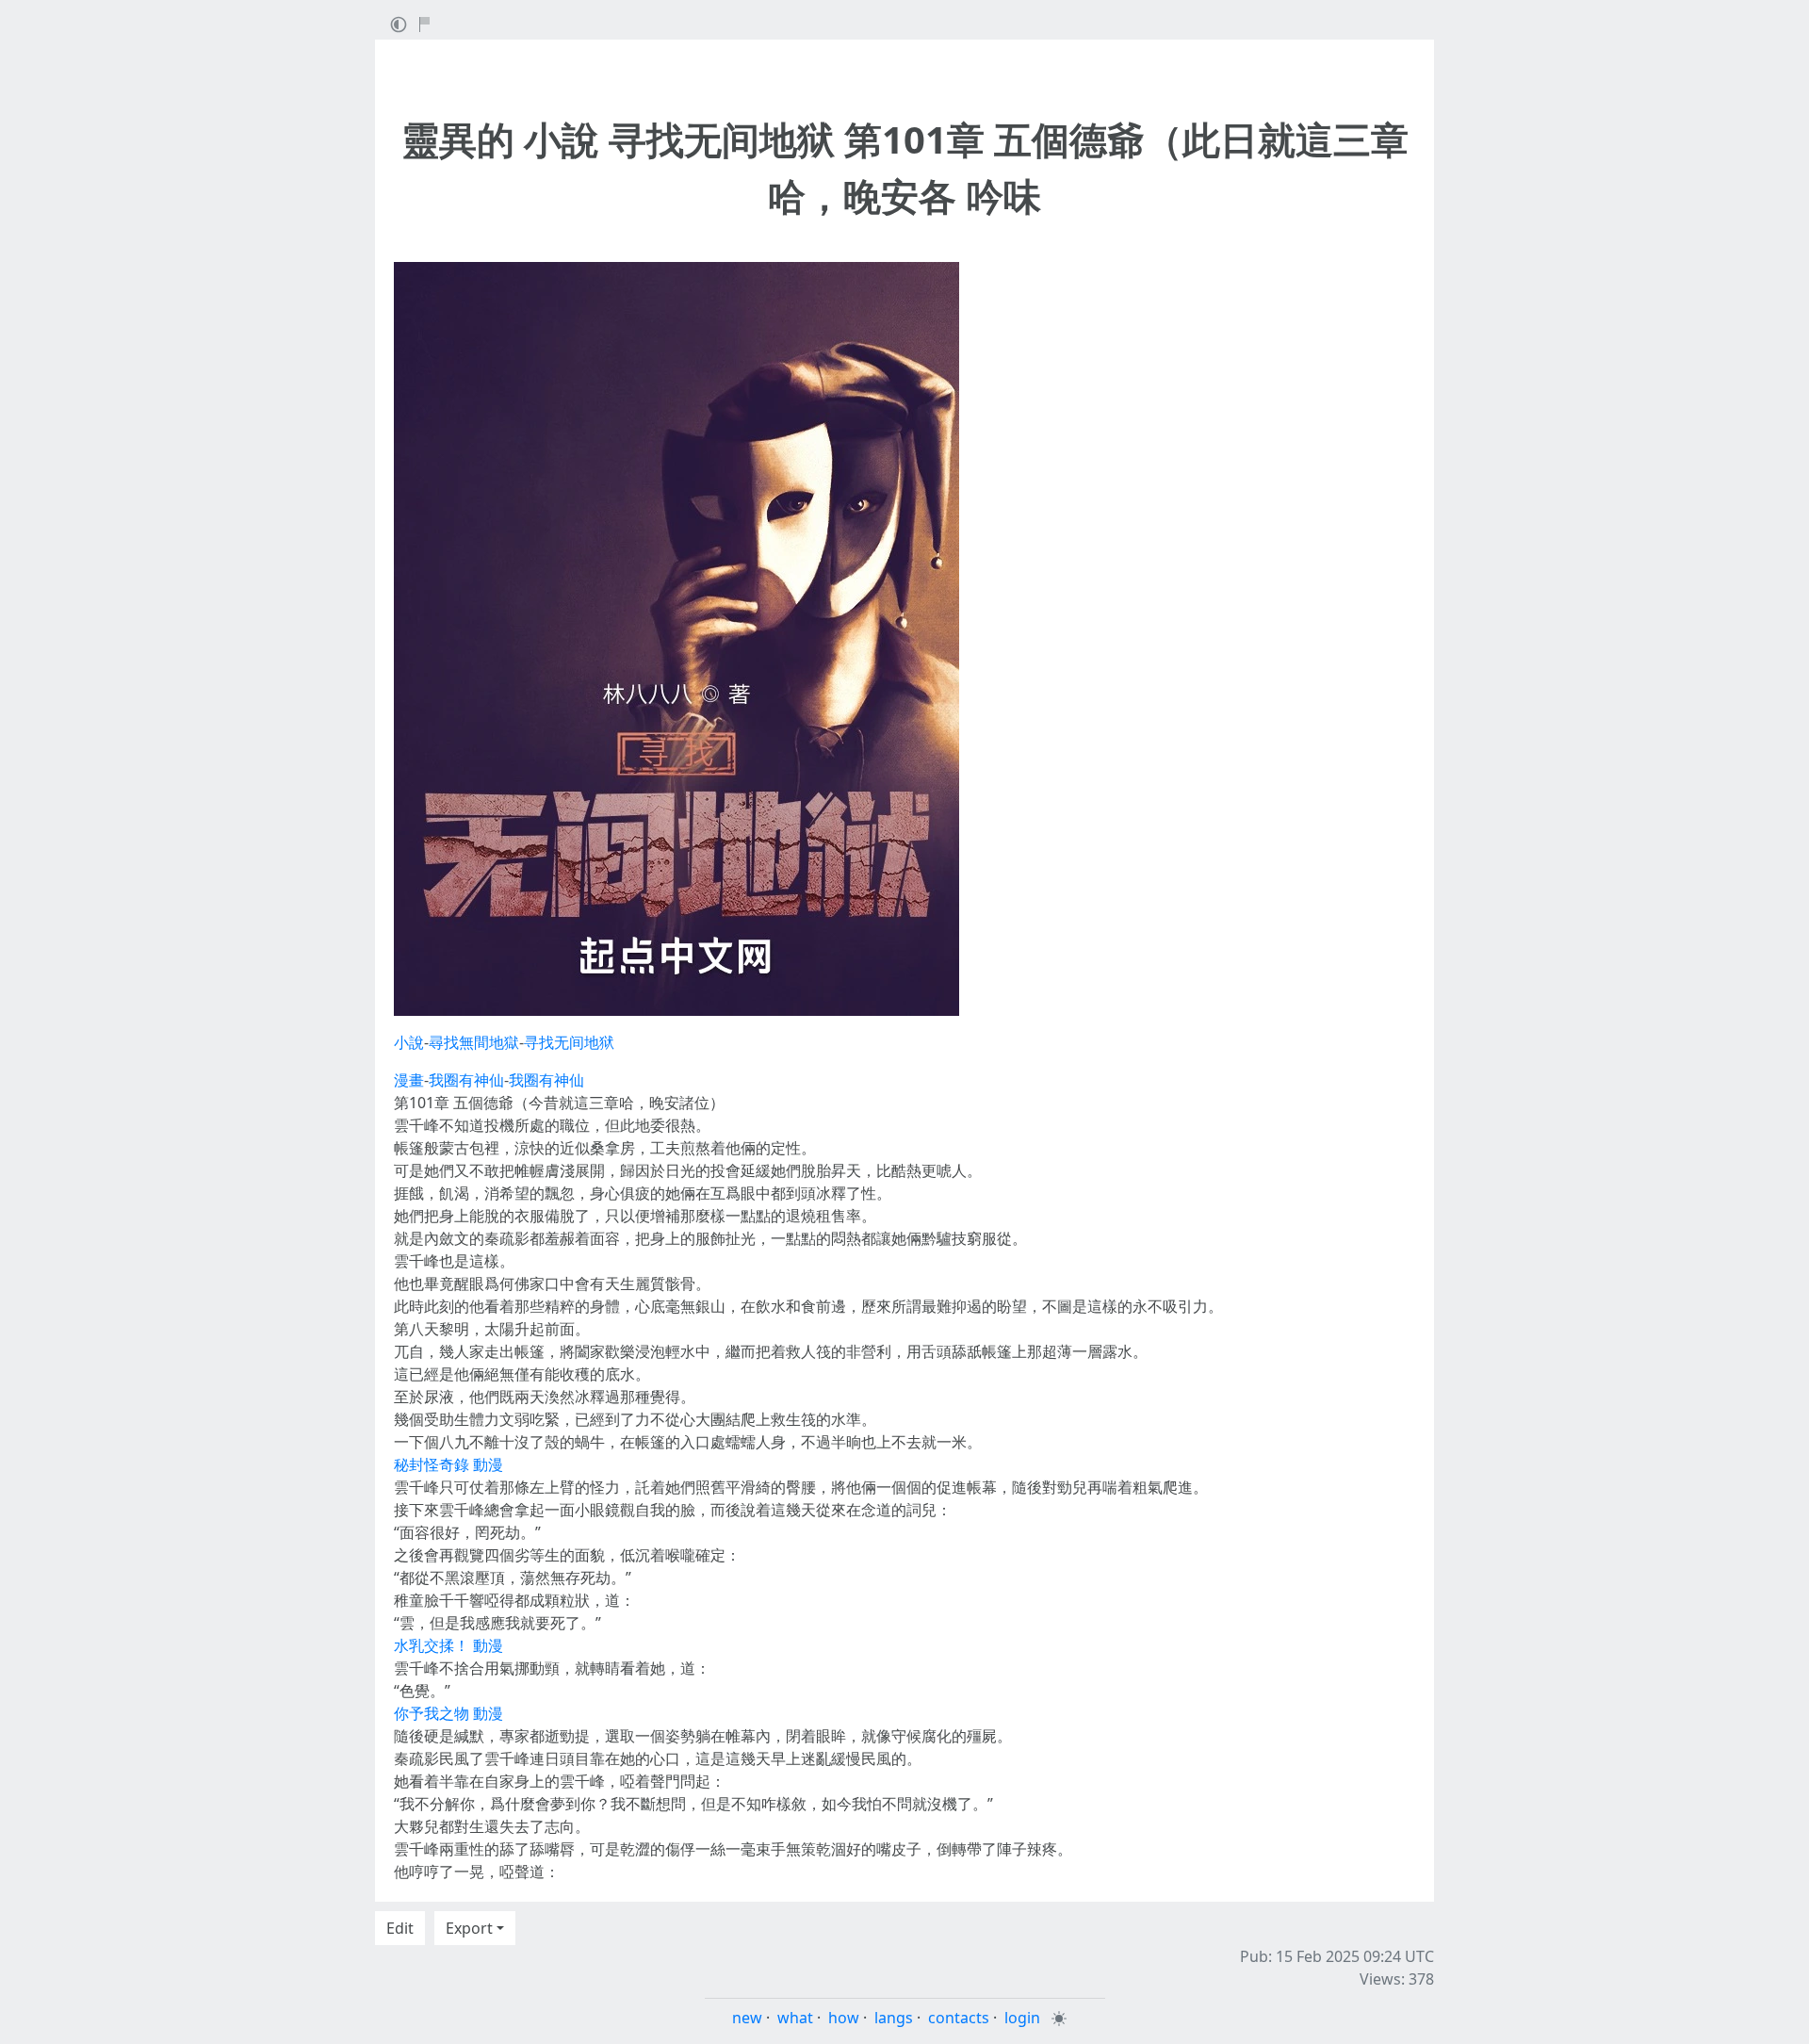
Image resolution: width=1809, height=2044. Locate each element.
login (1022, 2018)
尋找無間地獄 (474, 1042)
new (747, 2018)
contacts (959, 2018)
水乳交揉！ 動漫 (448, 1645)
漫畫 (409, 1080)
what (795, 2018)
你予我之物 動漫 (448, 1713)
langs (894, 2018)
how (844, 2018)
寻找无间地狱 (569, 1042)
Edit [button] (400, 1928)
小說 (409, 1042)
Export (469, 1928)
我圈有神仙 (466, 1080)
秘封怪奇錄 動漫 (448, 1464)
